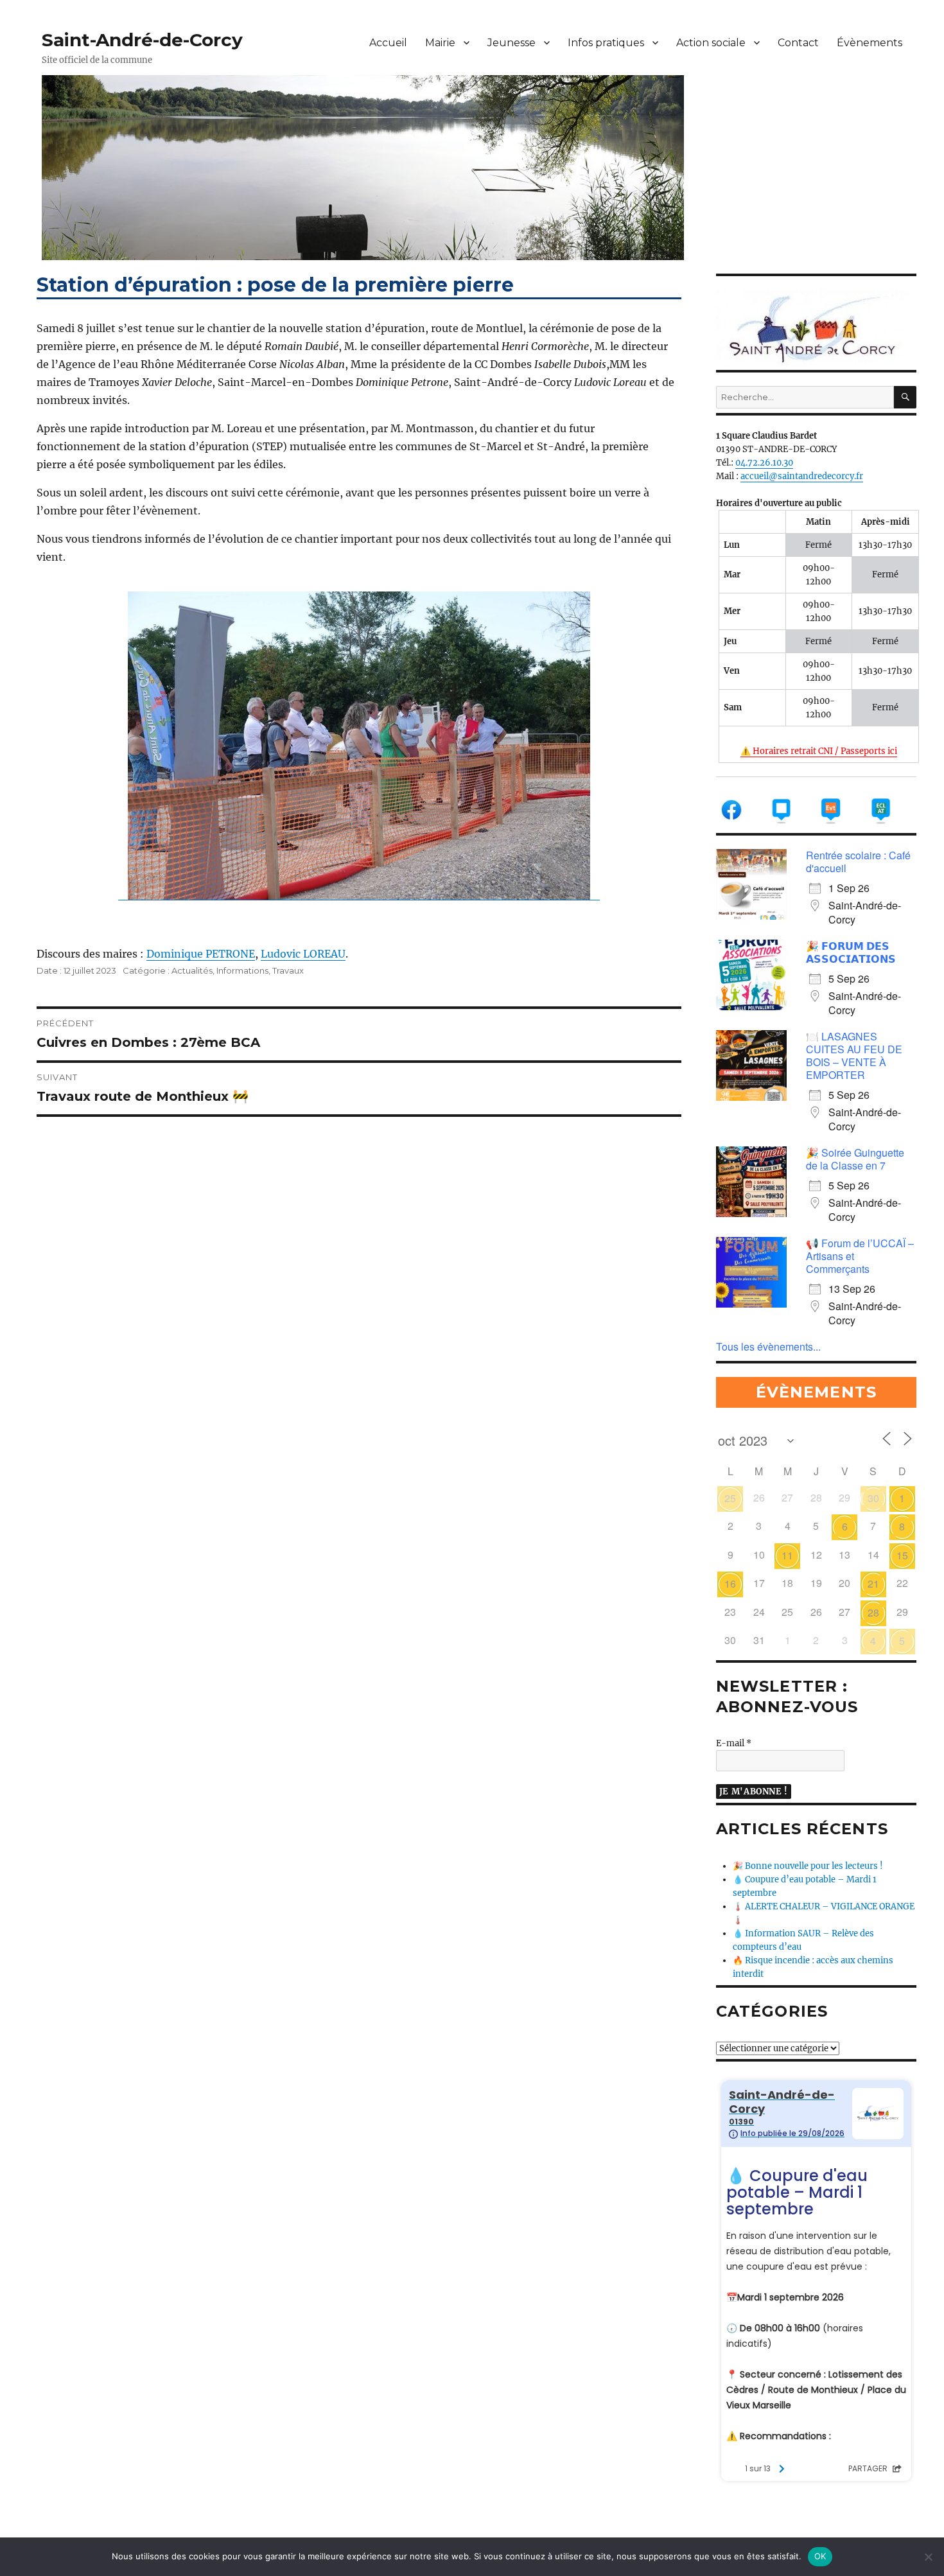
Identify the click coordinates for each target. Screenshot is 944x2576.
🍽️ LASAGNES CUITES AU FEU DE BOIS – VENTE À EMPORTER (854, 1056)
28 (873, 1612)
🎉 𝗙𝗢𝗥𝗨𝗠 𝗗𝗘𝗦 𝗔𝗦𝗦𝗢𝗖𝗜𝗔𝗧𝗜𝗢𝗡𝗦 (851, 952)
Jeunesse (511, 43)
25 (730, 1498)
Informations (242, 970)
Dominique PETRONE (201, 954)
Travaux (288, 970)
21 (873, 1583)
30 (873, 1498)
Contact (798, 43)
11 (787, 1555)
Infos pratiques (606, 43)
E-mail (734, 1743)
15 (902, 1555)
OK (820, 2556)
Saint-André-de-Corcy (142, 40)
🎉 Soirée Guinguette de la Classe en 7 (855, 1159)
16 (730, 1583)
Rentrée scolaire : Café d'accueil (858, 862)
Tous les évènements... (768, 1346)
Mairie (440, 43)
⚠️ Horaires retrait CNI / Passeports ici (819, 751)
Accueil (388, 43)
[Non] (928, 2557)
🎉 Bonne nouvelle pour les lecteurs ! (808, 1866)
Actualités (192, 970)
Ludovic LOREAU (303, 954)
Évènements (870, 43)
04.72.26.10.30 (764, 463)
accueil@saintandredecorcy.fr (802, 476)
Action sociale (711, 43)
